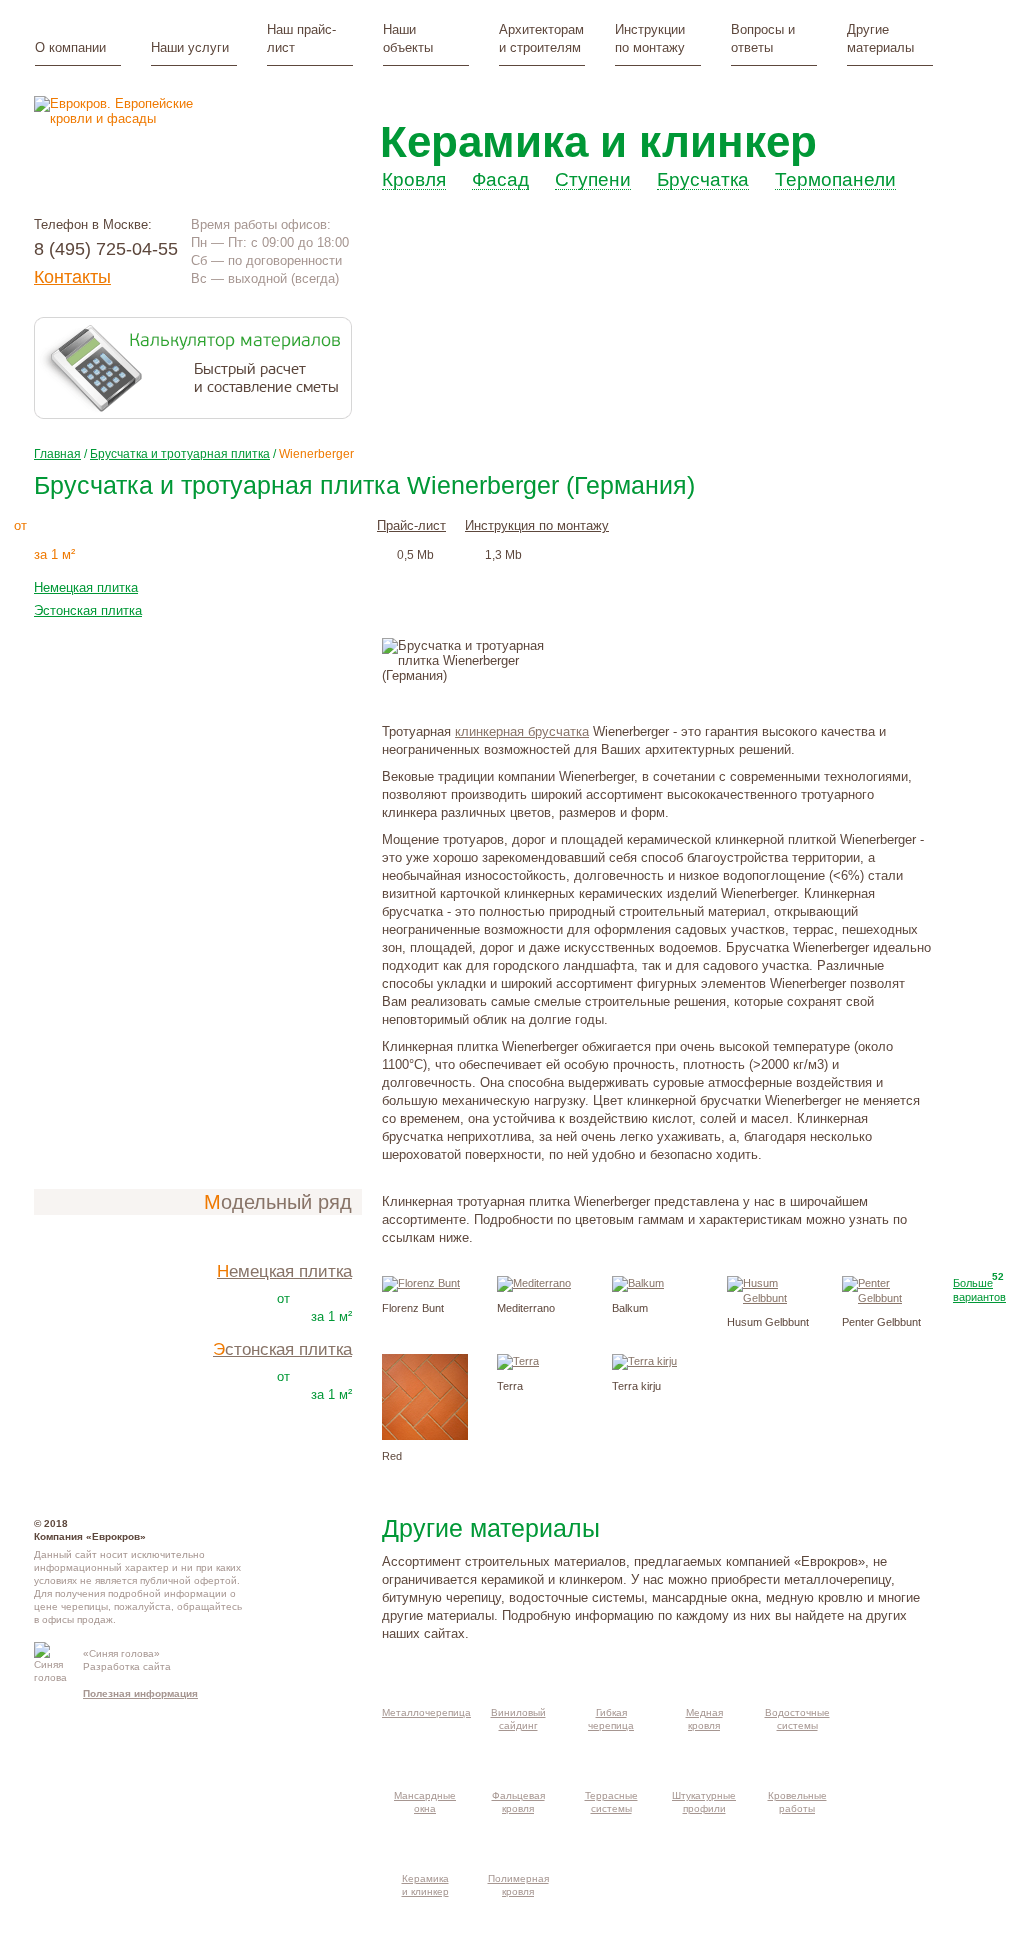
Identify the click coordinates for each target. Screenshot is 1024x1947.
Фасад (500, 180)
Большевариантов (979, 1290)
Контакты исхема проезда (308, 1661)
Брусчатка (703, 180)
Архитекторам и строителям (541, 38)
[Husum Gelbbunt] (770, 1298)
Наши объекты (408, 38)
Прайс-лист (411, 525)
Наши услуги (190, 47)
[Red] (425, 1436)
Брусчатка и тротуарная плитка (180, 454)
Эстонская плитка (88, 610)
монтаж (254, 524)
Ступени (593, 180)
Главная (57, 454)
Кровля (414, 180)
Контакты (72, 277)
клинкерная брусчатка (522, 731)
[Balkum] (638, 1283)
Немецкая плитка (86, 587)
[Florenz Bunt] (421, 1283)
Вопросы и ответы (763, 38)
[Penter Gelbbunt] (885, 1298)
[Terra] (518, 1361)
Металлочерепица (426, 1712)
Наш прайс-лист (301, 38)
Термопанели (835, 180)
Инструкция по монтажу (537, 525)
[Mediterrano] (534, 1283)
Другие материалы (880, 38)
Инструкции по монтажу (650, 38)
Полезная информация (140, 1693)
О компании (70, 47)
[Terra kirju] (644, 1361)
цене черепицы (71, 1606)
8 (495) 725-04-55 (106, 249)
